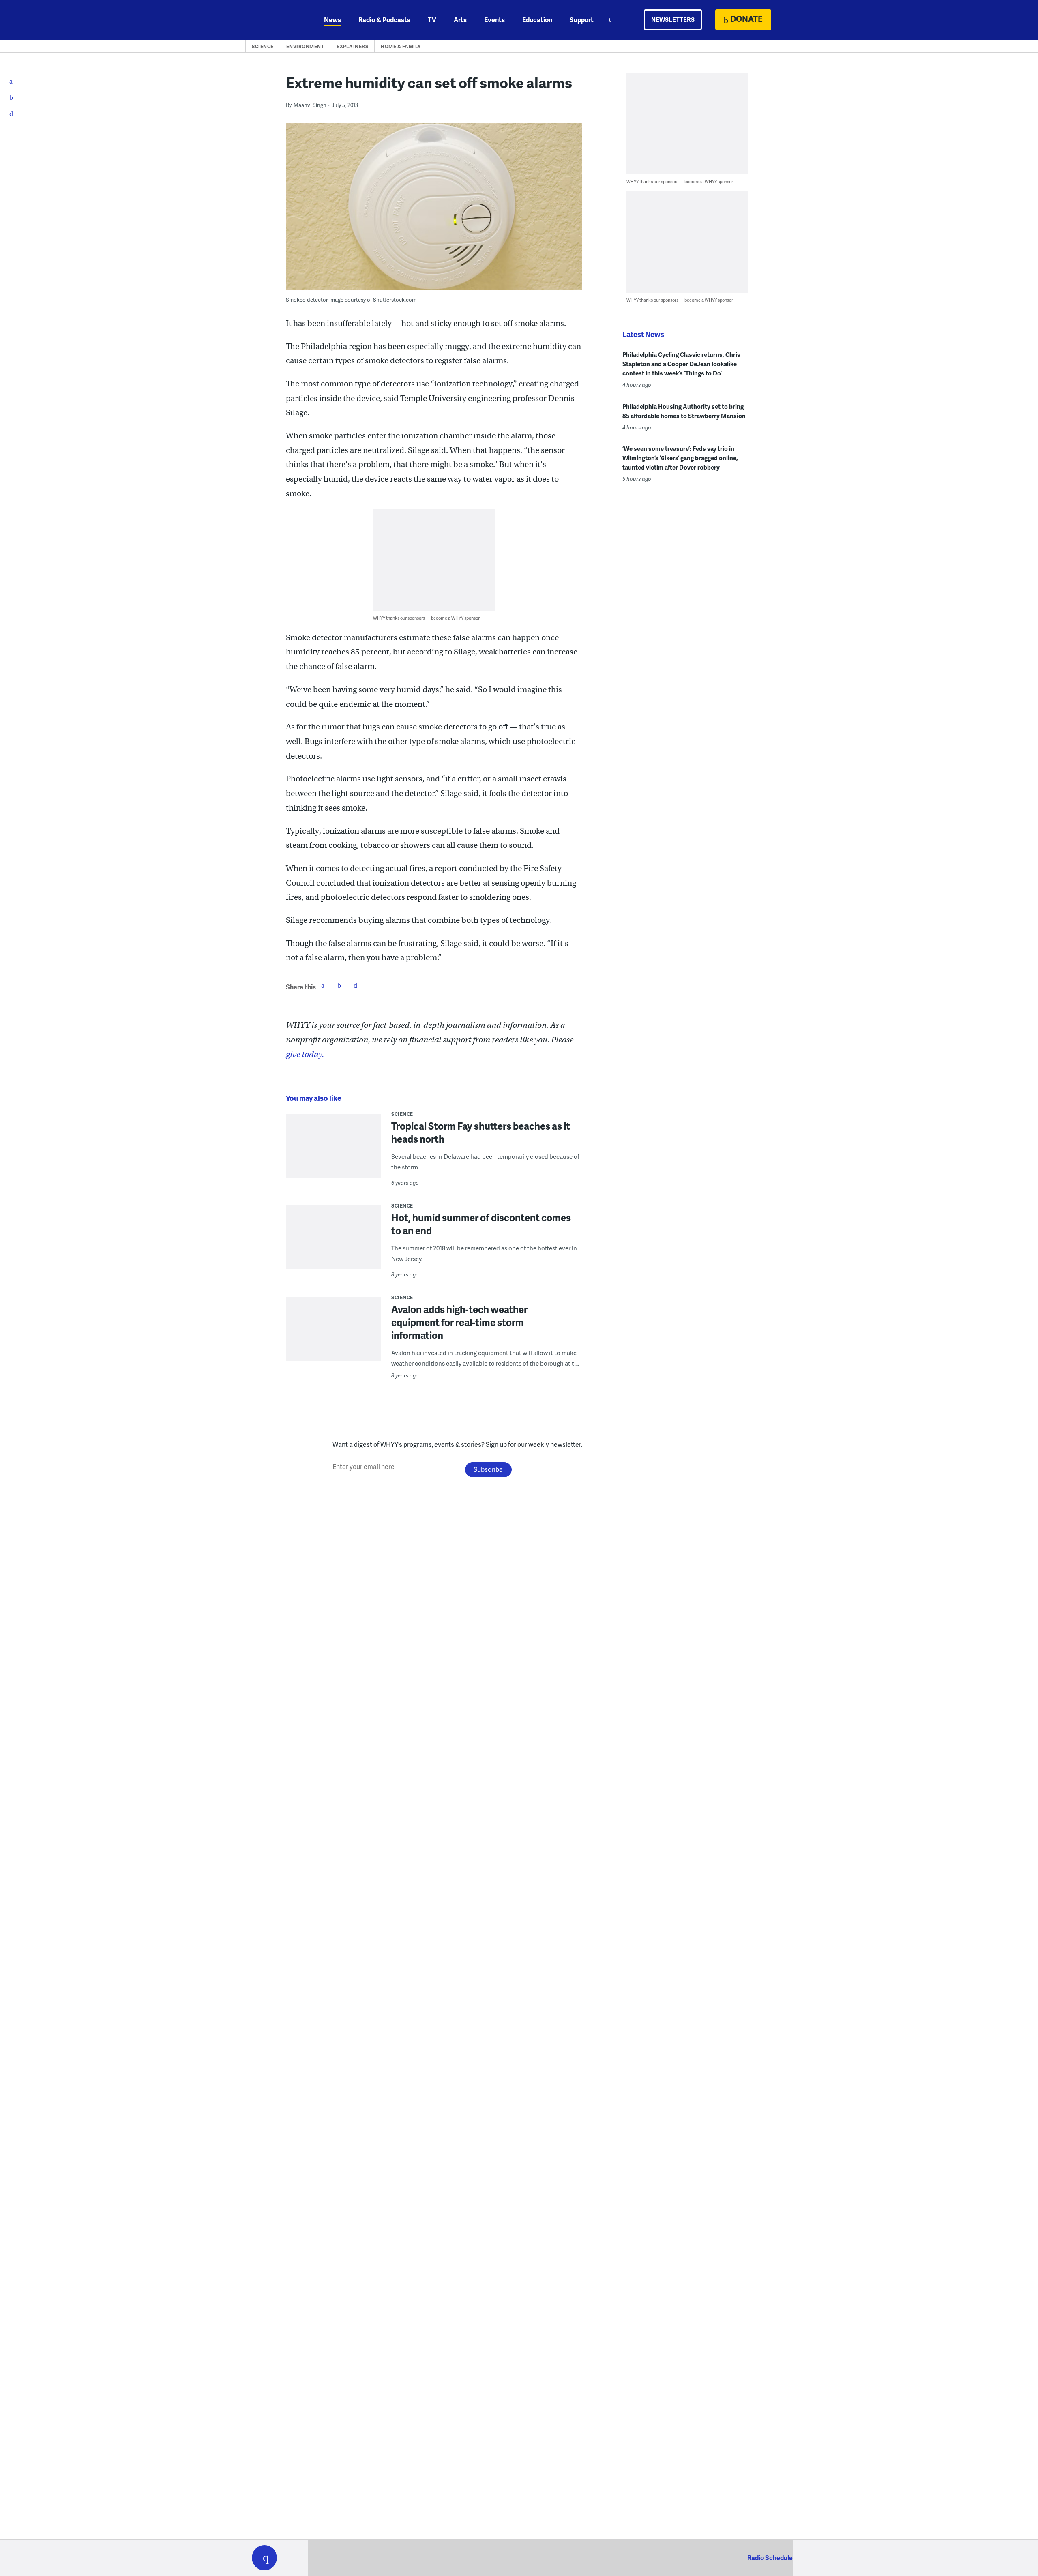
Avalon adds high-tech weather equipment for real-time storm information (459, 1322)
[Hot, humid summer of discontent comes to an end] (333, 1243)
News (332, 20)
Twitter (339, 985)
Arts (460, 20)
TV (432, 20)
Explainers (352, 46)
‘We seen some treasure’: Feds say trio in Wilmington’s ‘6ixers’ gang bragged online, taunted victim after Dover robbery (680, 458)
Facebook (323, 985)
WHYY (275, 20)
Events (494, 20)
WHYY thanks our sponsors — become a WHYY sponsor (426, 618)
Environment (305, 46)
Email (355, 985)
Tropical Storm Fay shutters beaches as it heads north (481, 1132)
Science (263, 46)
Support (582, 20)
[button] (264, 2558)
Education (537, 20)
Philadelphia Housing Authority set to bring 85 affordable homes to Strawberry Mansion (684, 411)
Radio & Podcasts (384, 20)
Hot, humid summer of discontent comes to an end (481, 1224)
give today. (305, 1054)
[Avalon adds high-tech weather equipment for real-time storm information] (333, 1334)
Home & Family (401, 46)
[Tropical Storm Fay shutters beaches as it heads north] (333, 1152)
